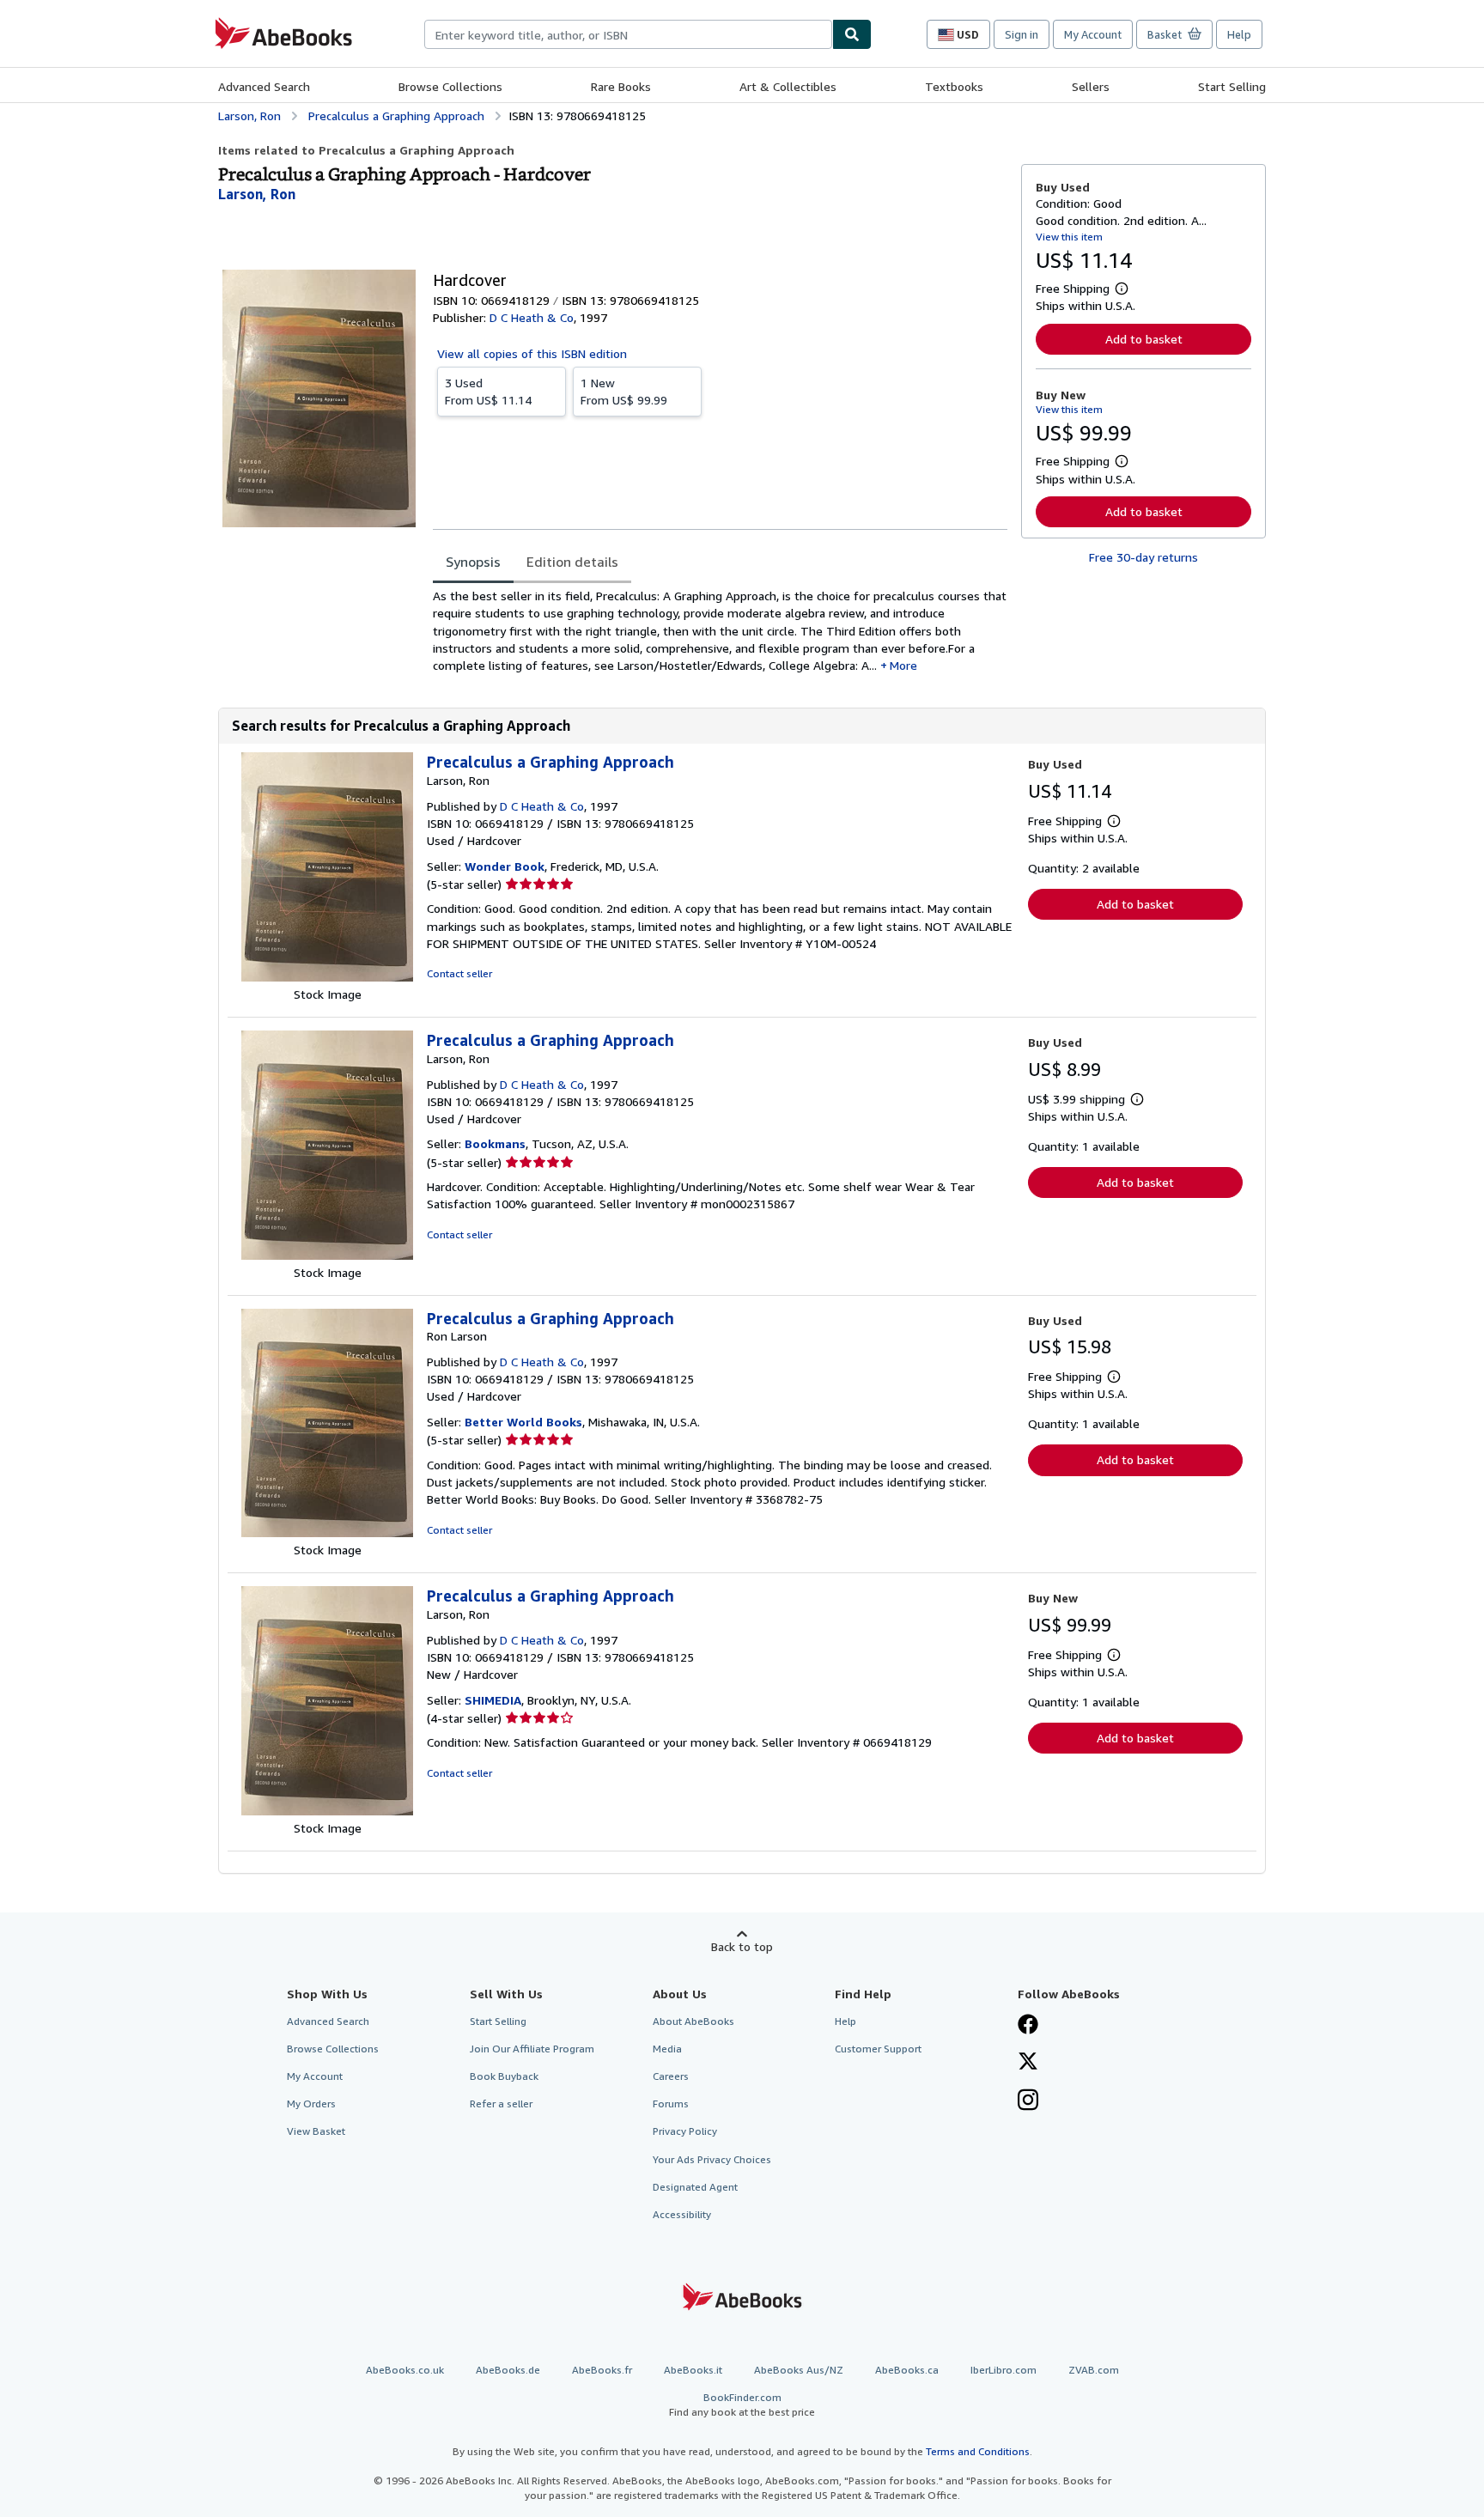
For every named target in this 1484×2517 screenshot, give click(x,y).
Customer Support (878, 2049)
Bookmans (495, 1143)
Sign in (1022, 34)
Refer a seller (501, 2104)
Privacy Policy (685, 2131)
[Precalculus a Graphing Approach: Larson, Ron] (327, 977)
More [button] (903, 665)
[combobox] (628, 34)
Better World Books (523, 1422)
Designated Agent (695, 2187)
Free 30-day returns (1143, 557)
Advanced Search (264, 86)
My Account (1093, 34)
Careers (671, 2076)
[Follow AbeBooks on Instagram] (1028, 2101)
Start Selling (1232, 86)
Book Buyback (504, 2076)
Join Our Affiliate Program (532, 2049)
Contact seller (459, 973)
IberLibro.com (1004, 2370)
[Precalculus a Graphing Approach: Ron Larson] (327, 1532)
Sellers (1091, 86)
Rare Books (621, 86)
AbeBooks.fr (602, 2370)
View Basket (316, 2131)
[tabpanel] (720, 631)
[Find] (852, 34)
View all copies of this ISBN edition (532, 353)
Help (1239, 34)
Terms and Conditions (978, 2451)
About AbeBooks (693, 2021)
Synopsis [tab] (473, 562)
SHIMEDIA (493, 1700)
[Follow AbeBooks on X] (1028, 2063)
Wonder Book (505, 866)
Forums (671, 2104)
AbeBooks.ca (907, 2370)
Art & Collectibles (788, 86)
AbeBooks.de (508, 2370)
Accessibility (682, 2214)
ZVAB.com (1094, 2370)
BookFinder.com (742, 2405)
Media (667, 2049)
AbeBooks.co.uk (405, 2370)
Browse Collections (450, 86)
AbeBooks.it (693, 2370)
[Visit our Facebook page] (1028, 2026)
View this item (1069, 237)
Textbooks (954, 86)
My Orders (311, 2104)
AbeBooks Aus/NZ (799, 2370)
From (488, 391)
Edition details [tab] (572, 562)
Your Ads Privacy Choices (712, 2159)
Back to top (742, 1946)
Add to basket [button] (1144, 339)
